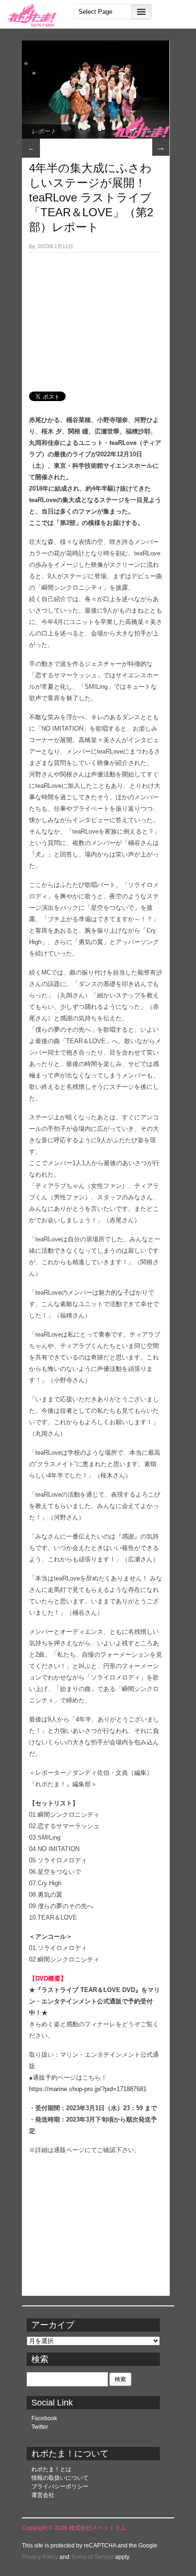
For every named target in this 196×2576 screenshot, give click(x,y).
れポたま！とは (51, 2469)
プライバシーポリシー (60, 2486)
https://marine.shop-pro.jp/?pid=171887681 (88, 2089)
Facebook (44, 2418)
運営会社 (43, 2495)
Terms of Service (92, 2557)
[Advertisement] (96, 317)
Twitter (40, 2427)
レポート (44, 131)
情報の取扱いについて (60, 2478)
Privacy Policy (40, 2557)
